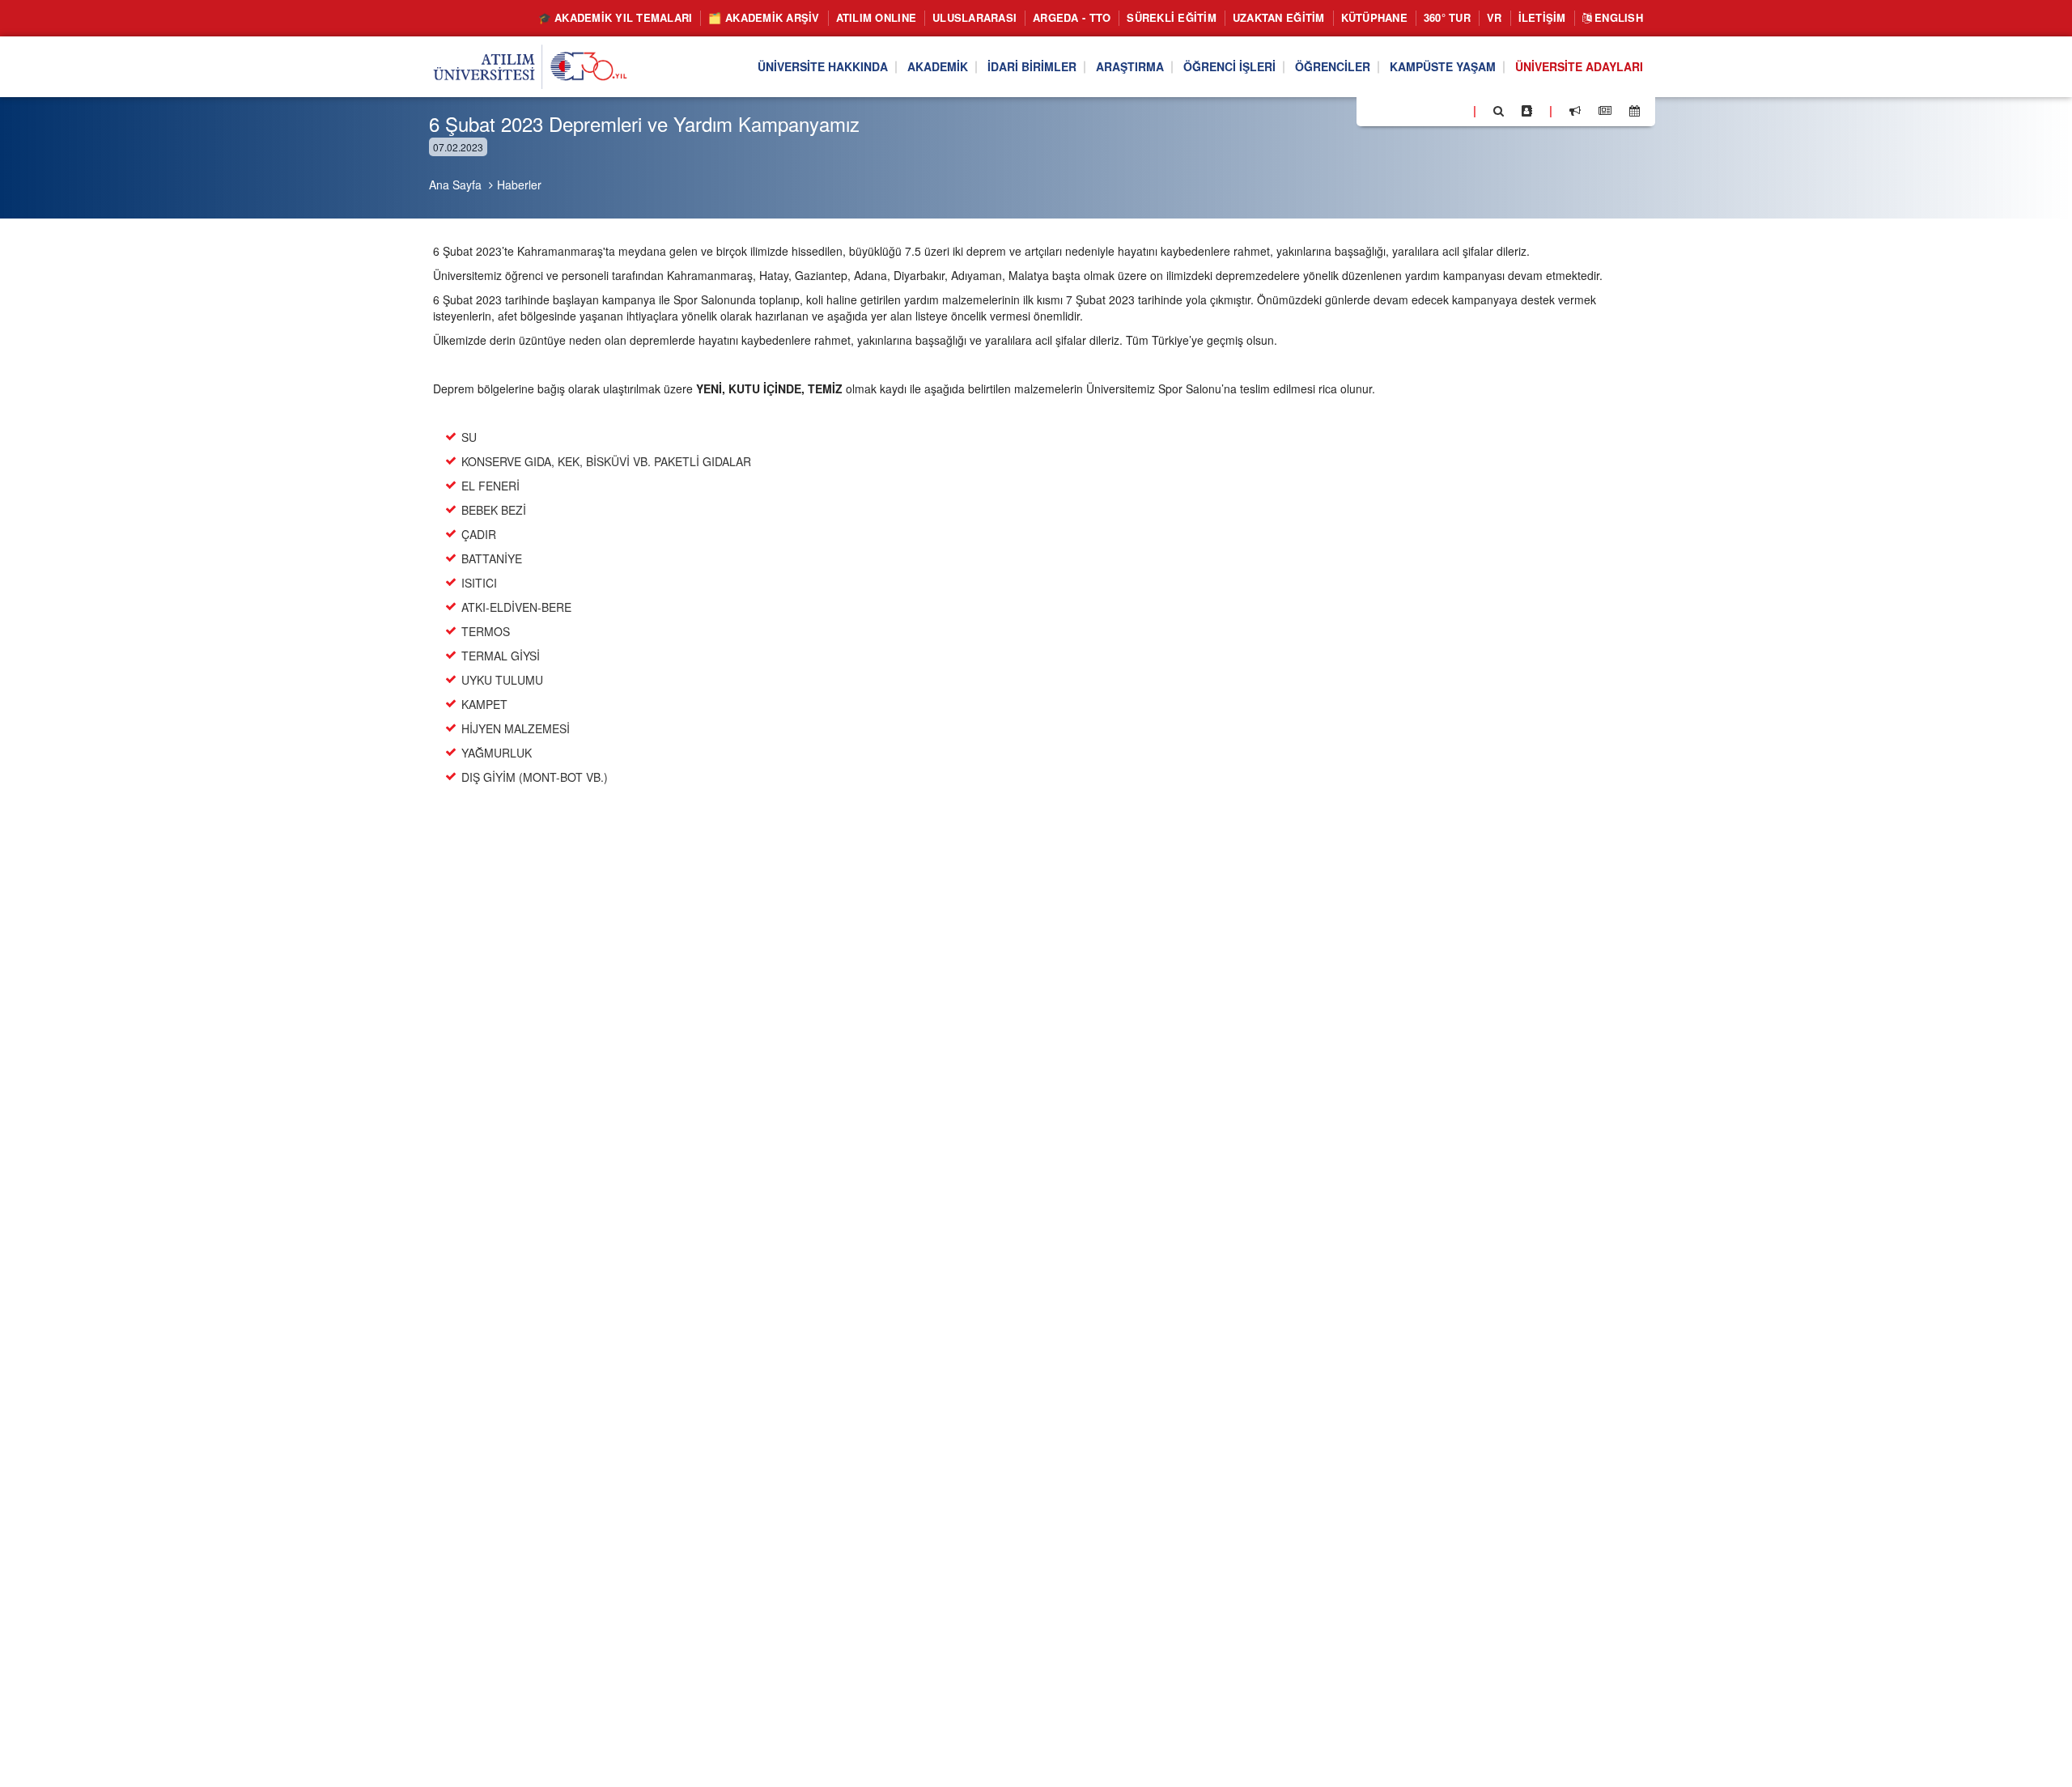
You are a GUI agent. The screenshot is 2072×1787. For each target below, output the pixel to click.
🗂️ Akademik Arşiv (764, 17)
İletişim (1542, 17)
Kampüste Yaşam (1443, 67)
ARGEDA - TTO (1072, 17)
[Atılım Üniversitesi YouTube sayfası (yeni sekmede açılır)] (1454, 110)
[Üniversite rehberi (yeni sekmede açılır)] (1527, 111)
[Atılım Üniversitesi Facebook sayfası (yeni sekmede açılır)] (1374, 110)
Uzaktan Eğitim (1279, 17)
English (1617, 17)
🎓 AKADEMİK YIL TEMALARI (616, 17)
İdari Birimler (1032, 67)
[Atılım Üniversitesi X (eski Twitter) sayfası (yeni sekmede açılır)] (1393, 112)
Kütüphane (1374, 17)
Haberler (519, 185)
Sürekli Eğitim (1172, 17)
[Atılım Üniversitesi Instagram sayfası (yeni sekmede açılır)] (1433, 110)
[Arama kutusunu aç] (1499, 111)
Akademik (938, 67)
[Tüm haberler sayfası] (1605, 111)
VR (1495, 17)
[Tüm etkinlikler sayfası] (1635, 111)
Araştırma (1130, 67)
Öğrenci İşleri (1229, 67)
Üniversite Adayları (1579, 67)
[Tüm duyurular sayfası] (1575, 111)
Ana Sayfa (455, 185)
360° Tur (1447, 17)
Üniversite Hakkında (823, 67)
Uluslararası (974, 17)
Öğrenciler (1333, 67)
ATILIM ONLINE (876, 17)
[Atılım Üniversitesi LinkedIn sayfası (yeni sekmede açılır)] (1412, 110)
